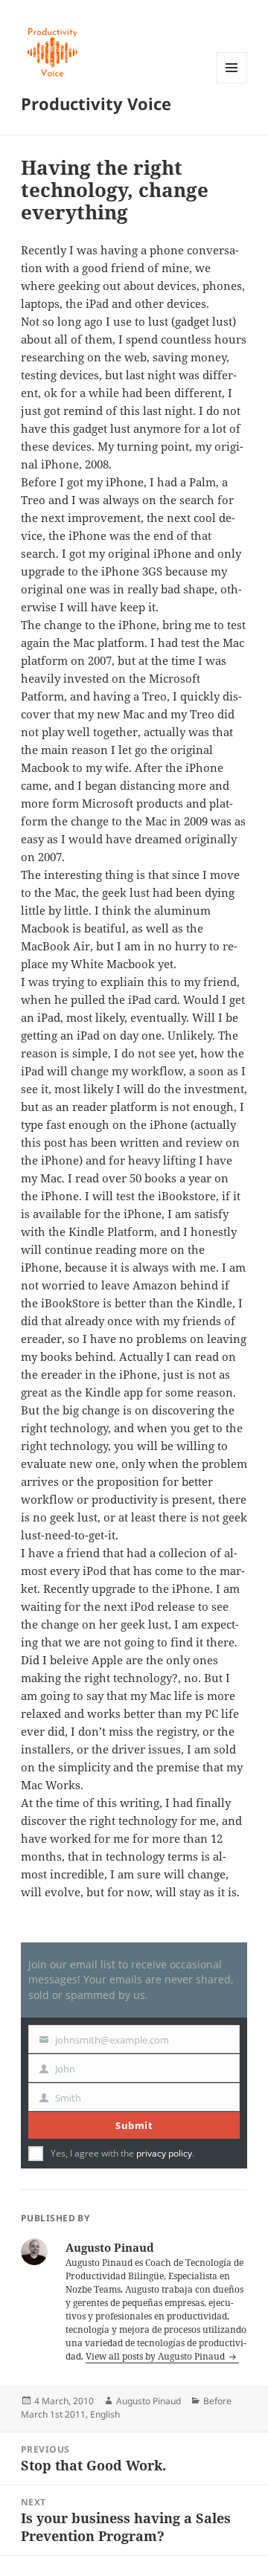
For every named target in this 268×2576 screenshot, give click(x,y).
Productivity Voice (96, 103)
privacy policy (164, 2153)
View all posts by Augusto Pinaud (156, 2356)
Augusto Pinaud (149, 2401)
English (105, 2414)
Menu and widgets (232, 83)
